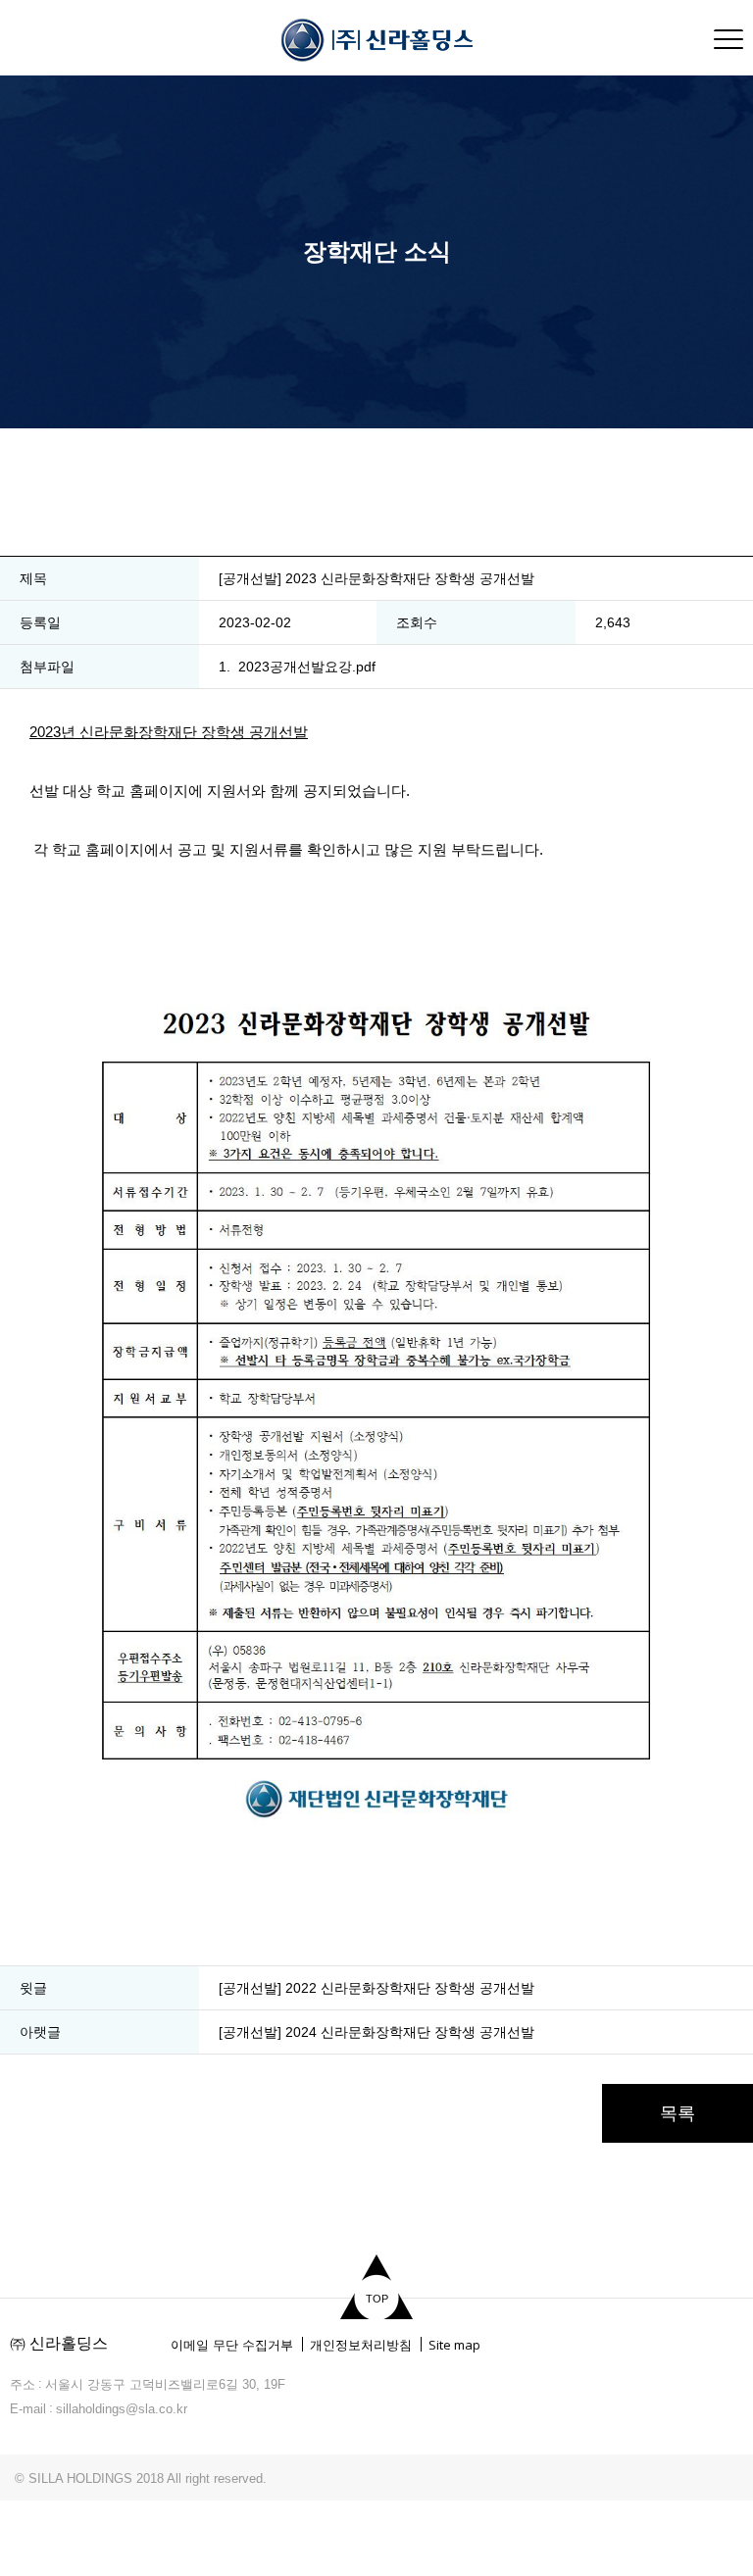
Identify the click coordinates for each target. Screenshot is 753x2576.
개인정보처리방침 (361, 2345)
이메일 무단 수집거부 (232, 2345)
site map (728, 39)
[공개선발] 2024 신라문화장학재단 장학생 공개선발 (376, 2032)
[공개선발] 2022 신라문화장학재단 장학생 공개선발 (376, 1988)
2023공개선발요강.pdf (307, 667)
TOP (377, 2299)
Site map (454, 2345)
